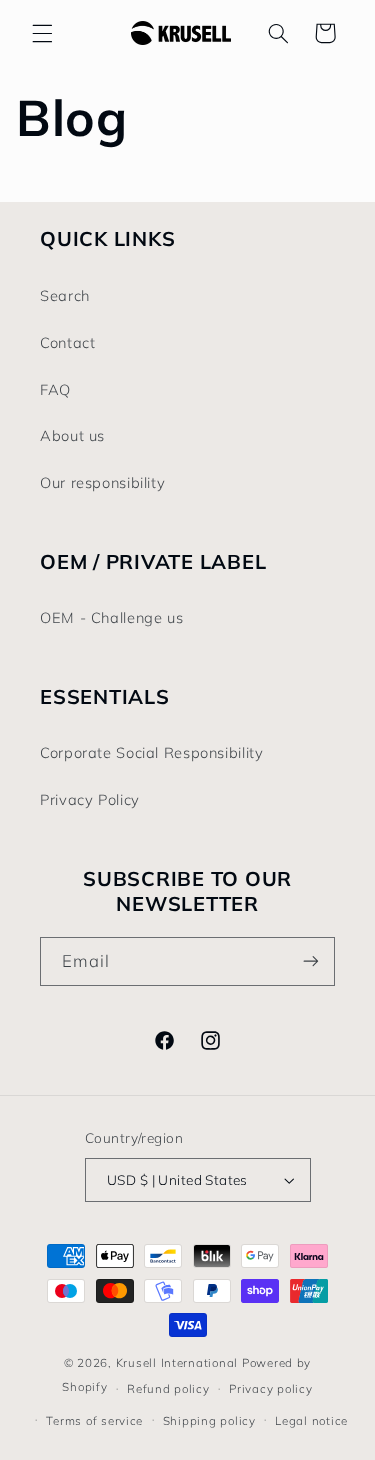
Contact (67, 342)
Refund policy (168, 1388)
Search (65, 295)
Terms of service (94, 1420)
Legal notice (311, 1420)
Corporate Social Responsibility (152, 752)
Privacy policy (270, 1388)
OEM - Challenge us (111, 617)
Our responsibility (102, 482)
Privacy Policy (90, 799)
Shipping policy (209, 1420)
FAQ (55, 389)
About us (72, 435)
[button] (42, 33)
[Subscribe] (311, 961)
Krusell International (177, 1362)
